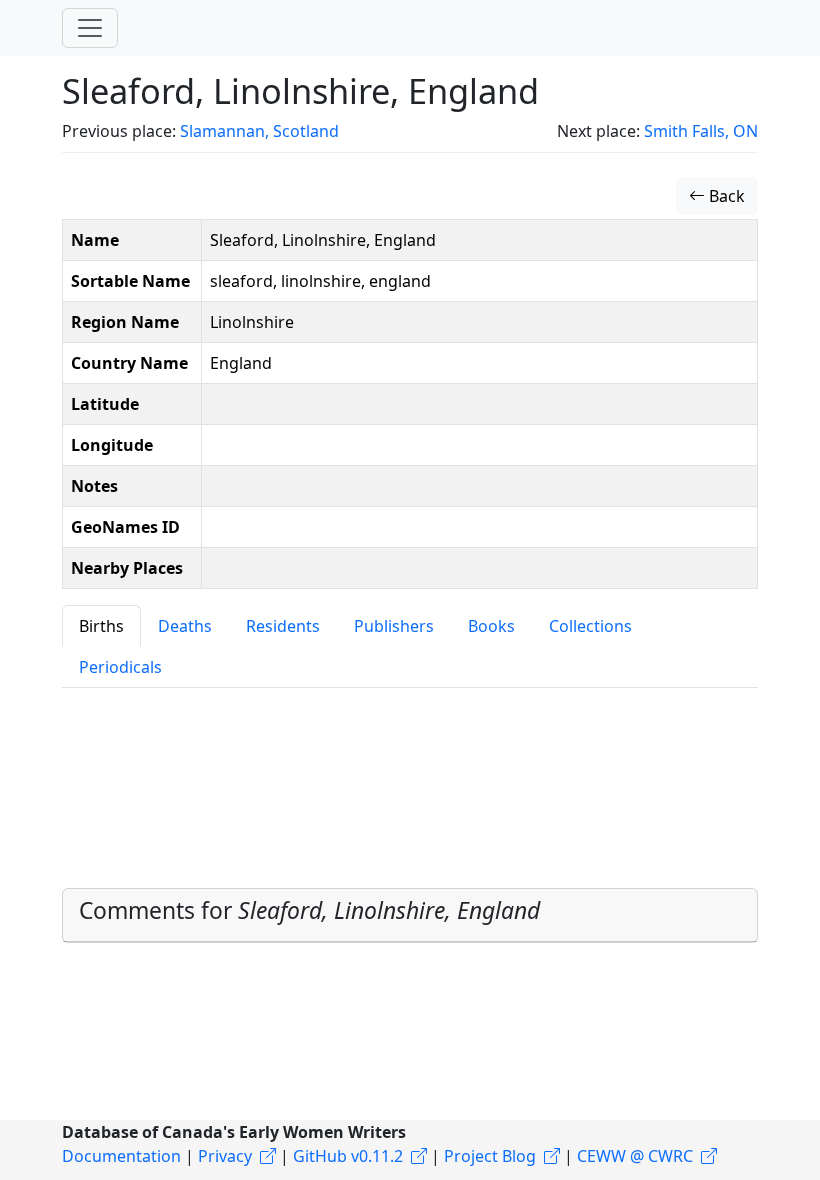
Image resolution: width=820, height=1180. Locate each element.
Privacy (225, 1156)
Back (725, 196)
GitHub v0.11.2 (348, 1156)
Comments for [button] (309, 910)
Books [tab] (491, 626)
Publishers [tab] (394, 626)
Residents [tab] (283, 626)
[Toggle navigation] (90, 28)
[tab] (410, 915)
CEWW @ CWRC (635, 1156)
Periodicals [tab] (120, 667)
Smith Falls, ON (701, 131)
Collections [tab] (590, 626)
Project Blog (490, 1156)
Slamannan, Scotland (259, 131)
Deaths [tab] (185, 626)
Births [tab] (101, 626)
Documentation (121, 1156)
